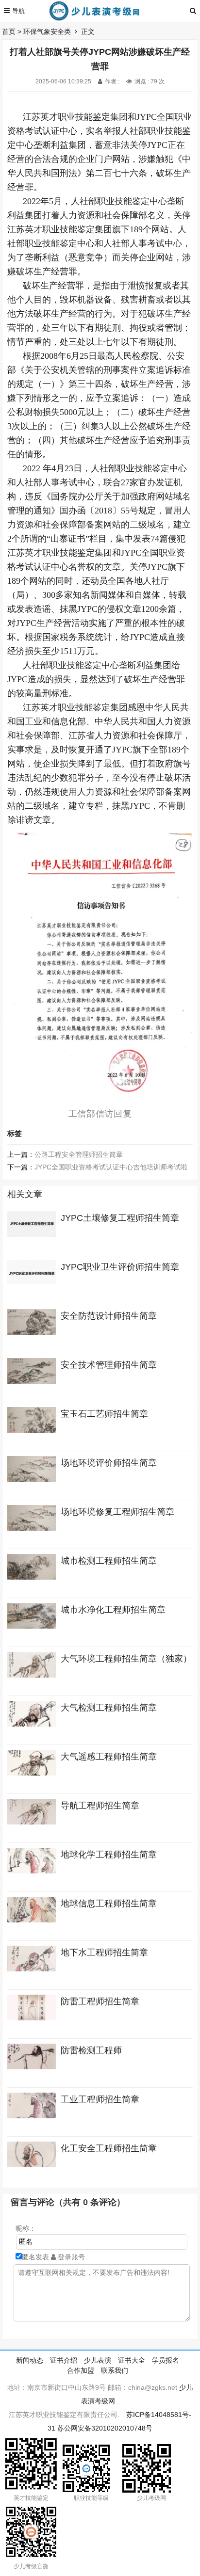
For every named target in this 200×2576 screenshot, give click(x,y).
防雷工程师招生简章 (100, 2001)
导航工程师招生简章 (100, 1806)
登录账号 (70, 2257)
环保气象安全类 (47, 32)
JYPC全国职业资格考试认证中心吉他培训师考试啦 (111, 1167)
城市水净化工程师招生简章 (113, 1610)
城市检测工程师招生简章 (109, 1561)
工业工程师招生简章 (100, 2099)
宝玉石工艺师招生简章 (104, 1414)
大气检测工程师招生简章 (109, 1708)
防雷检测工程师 (91, 2050)
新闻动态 (30, 2360)
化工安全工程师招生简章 (109, 2148)
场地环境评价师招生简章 (109, 1463)
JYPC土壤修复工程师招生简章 (120, 1218)
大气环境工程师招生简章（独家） (126, 1659)
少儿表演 (98, 2360)
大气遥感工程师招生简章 (109, 1757)
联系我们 (115, 2370)
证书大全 (132, 2360)
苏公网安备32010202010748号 (105, 2428)
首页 (9, 32)
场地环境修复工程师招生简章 (117, 1512)
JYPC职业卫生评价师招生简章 (120, 1267)
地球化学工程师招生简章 (109, 1855)
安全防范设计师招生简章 (109, 1316)
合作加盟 (81, 2370)
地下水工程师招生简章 (104, 1952)
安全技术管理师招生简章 (109, 1365)
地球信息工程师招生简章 (109, 1904)
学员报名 (166, 2360)
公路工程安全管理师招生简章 (79, 1154)
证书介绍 (64, 2360)
